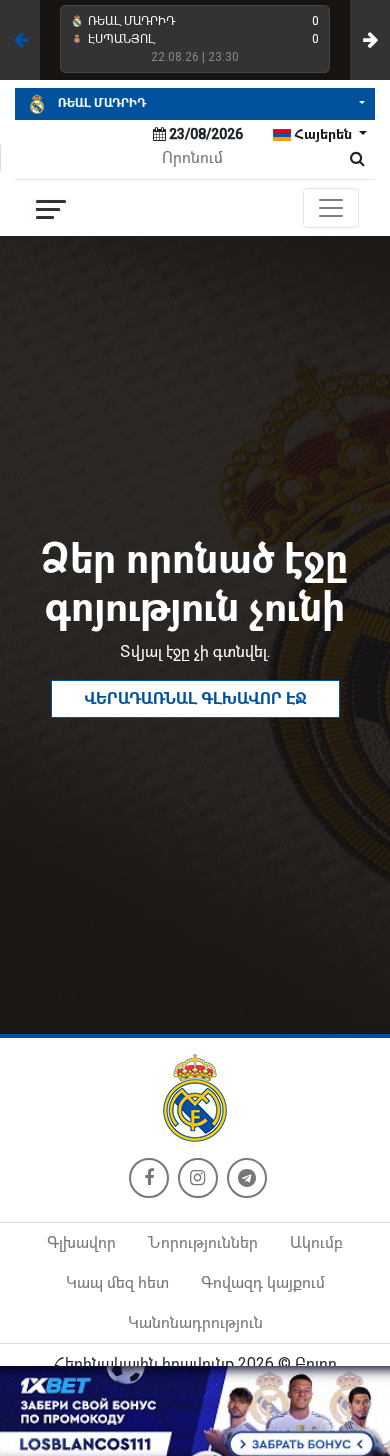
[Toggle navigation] (331, 208)
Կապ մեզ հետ (117, 1282)
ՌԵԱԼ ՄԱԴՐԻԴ (100, 103)
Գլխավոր (81, 1242)
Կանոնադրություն (195, 1322)
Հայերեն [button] (323, 134)
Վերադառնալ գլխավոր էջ (195, 698)
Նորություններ (203, 1242)
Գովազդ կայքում (263, 1282)
